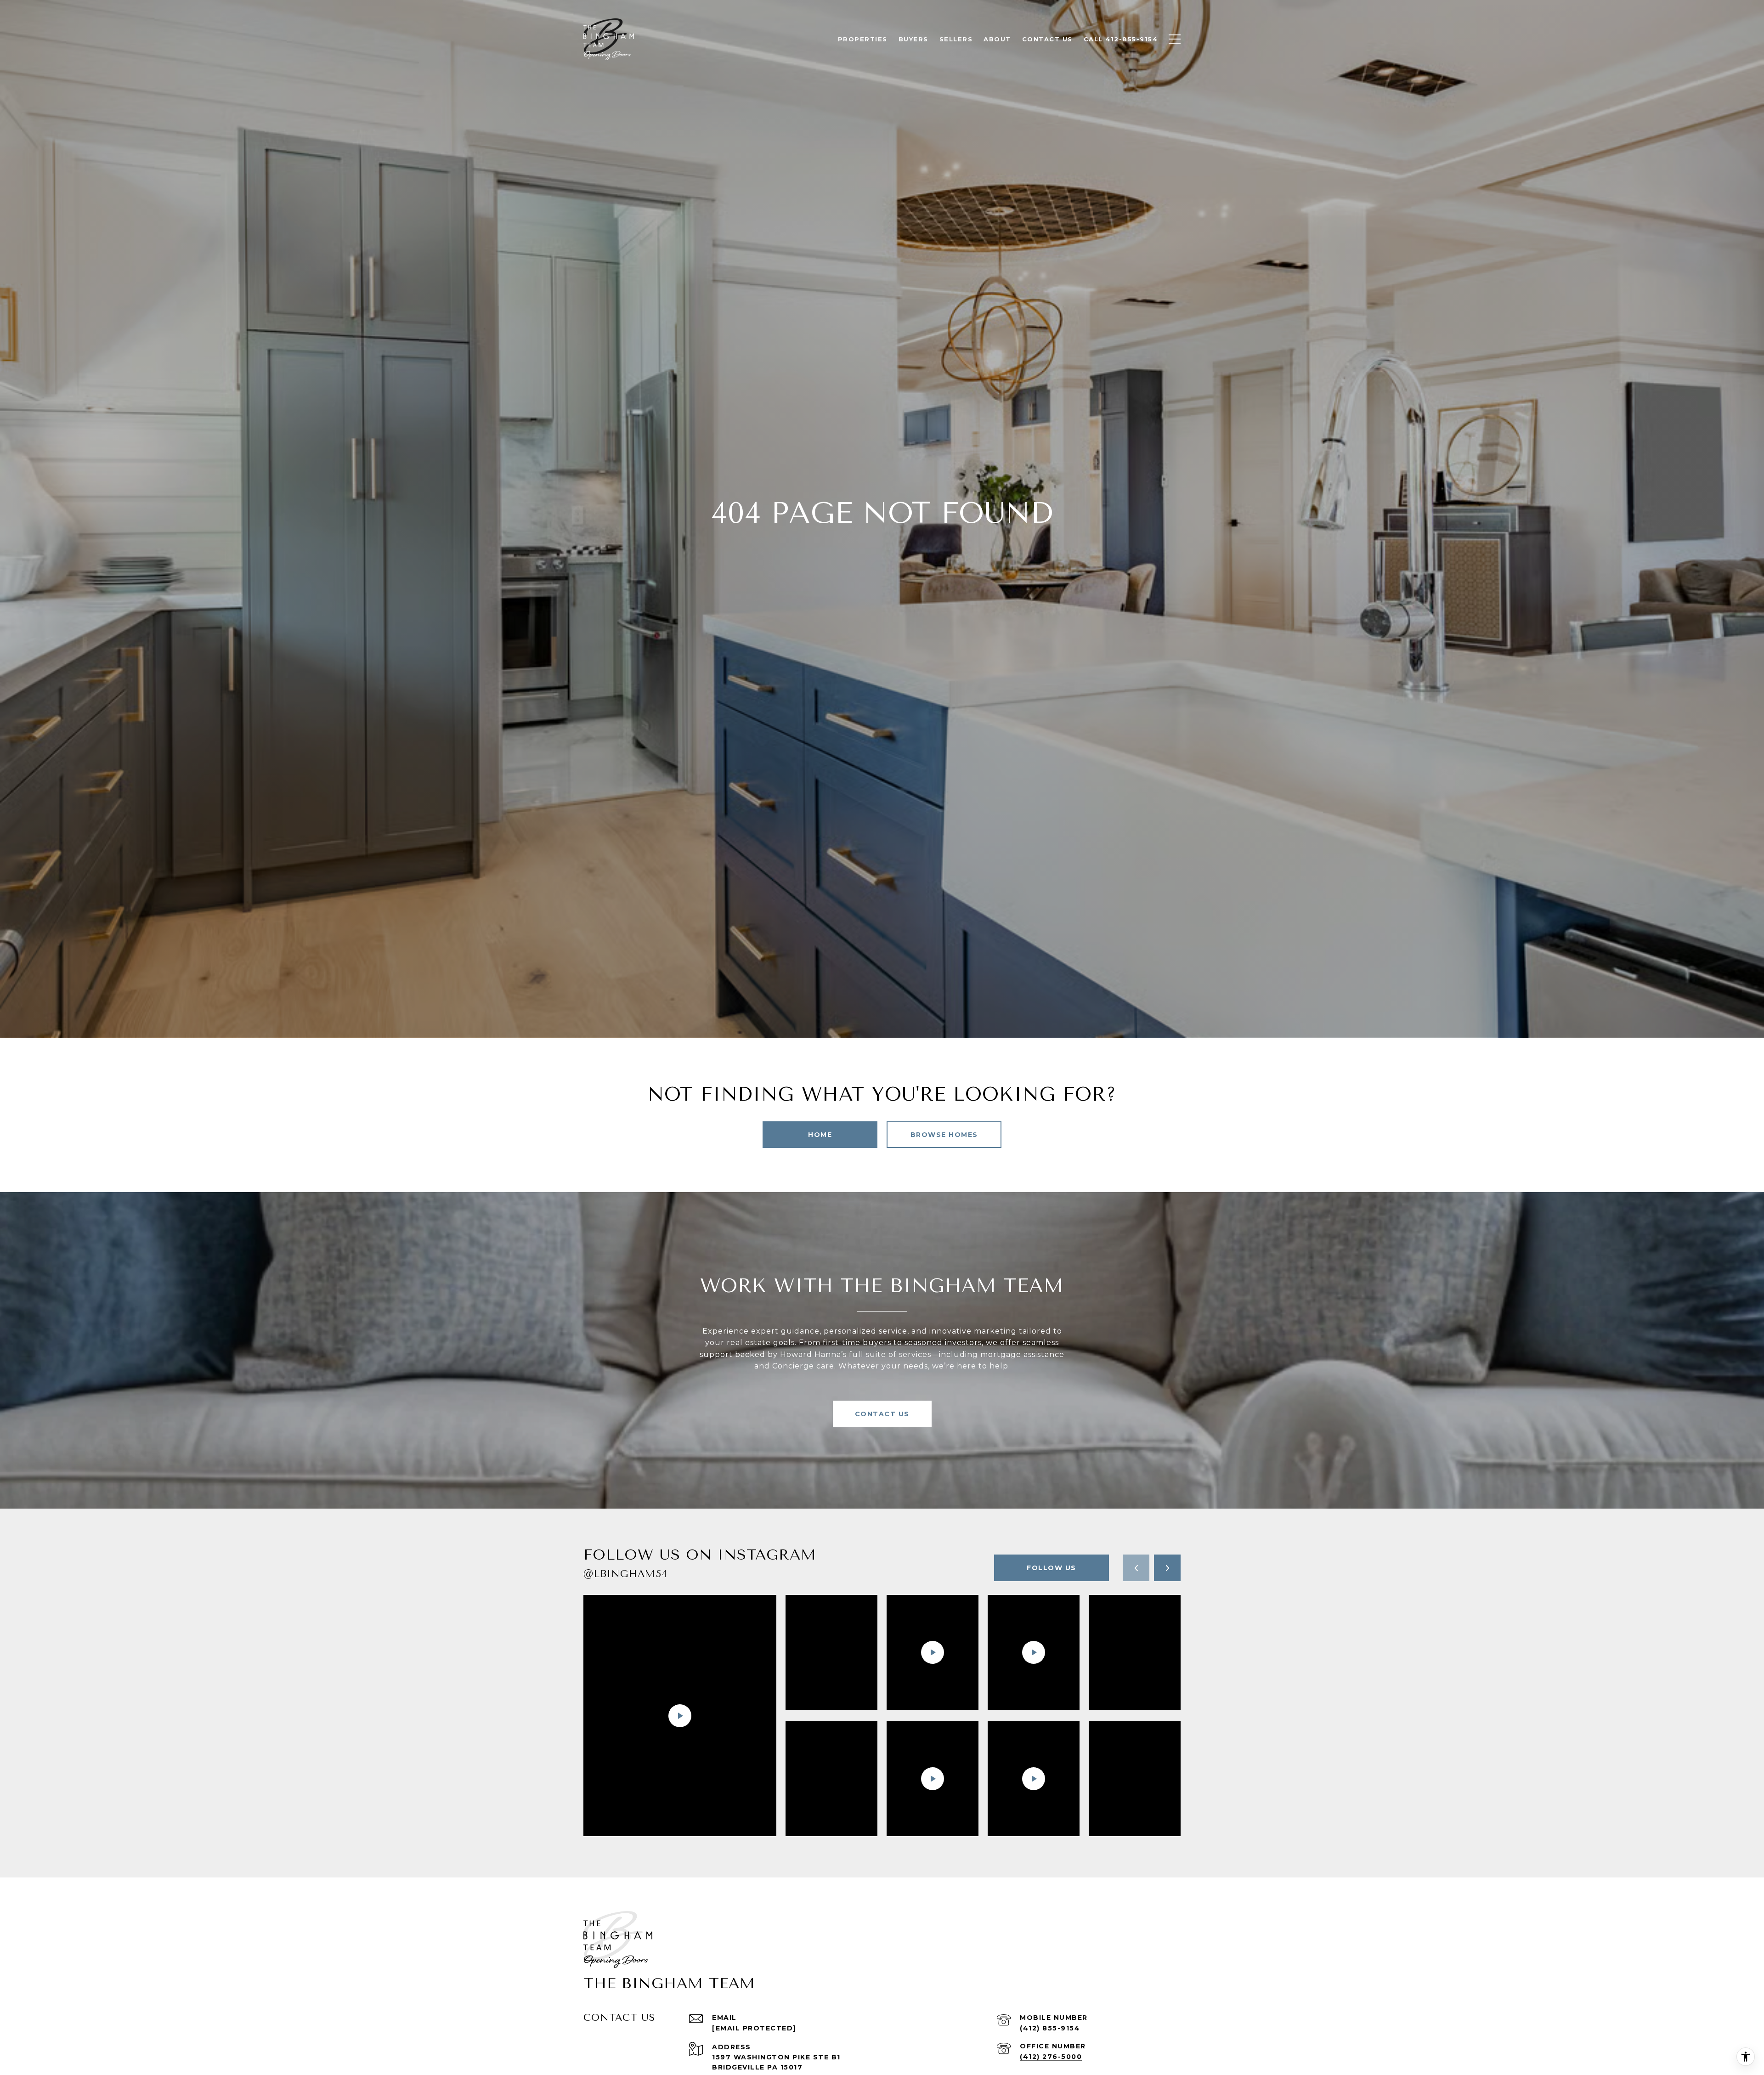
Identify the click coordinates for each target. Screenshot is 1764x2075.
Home (820, 1135)
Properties (863, 39)
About (997, 39)
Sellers (956, 39)
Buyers (913, 39)
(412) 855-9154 (1050, 2028)
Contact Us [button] (882, 1414)
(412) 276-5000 (1051, 2057)
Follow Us (1052, 1568)
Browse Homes (944, 1135)
